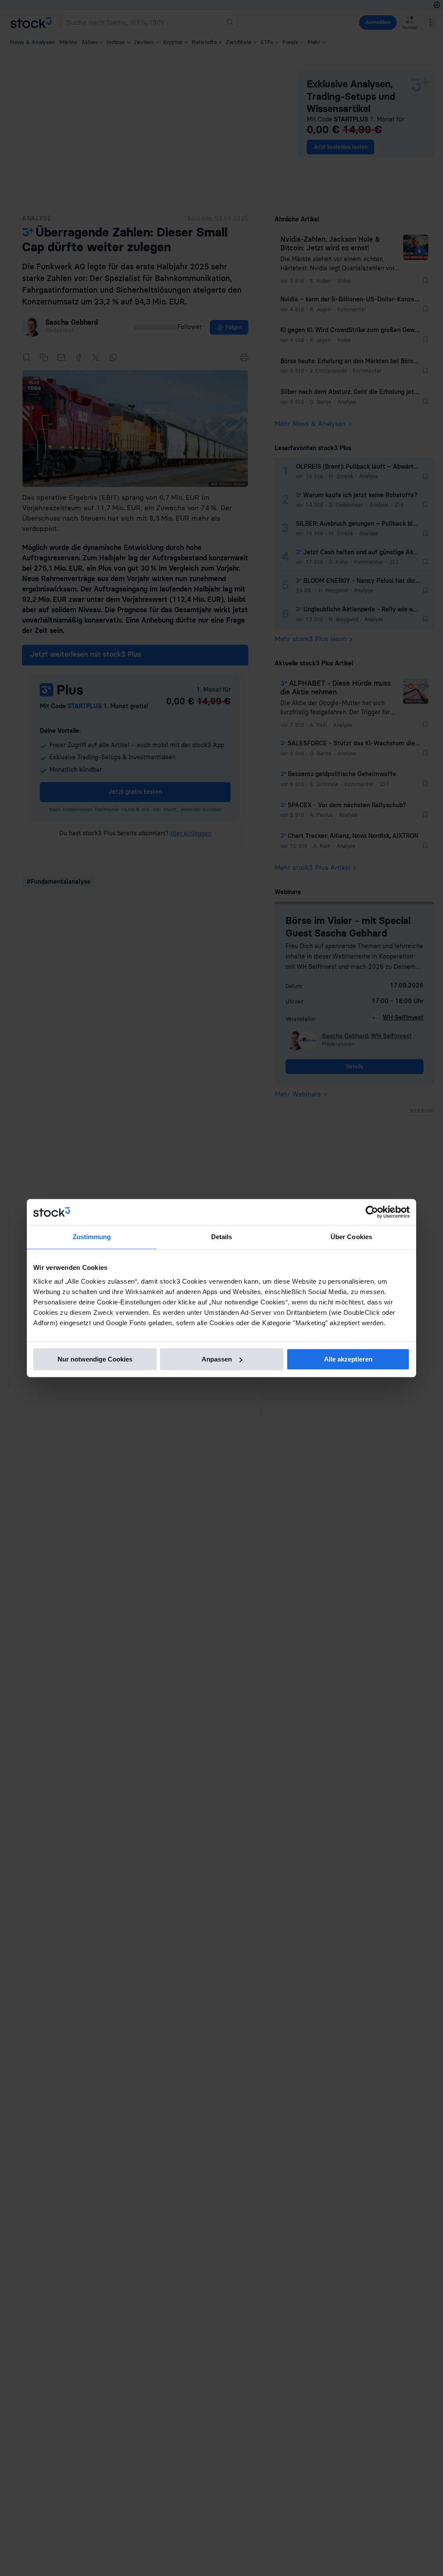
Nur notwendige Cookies (95, 1359)
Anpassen (217, 1359)
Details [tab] (222, 1237)
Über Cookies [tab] (351, 1237)
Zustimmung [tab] (92, 1237)
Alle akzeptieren (348, 1359)
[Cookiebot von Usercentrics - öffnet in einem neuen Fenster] (372, 1212)
